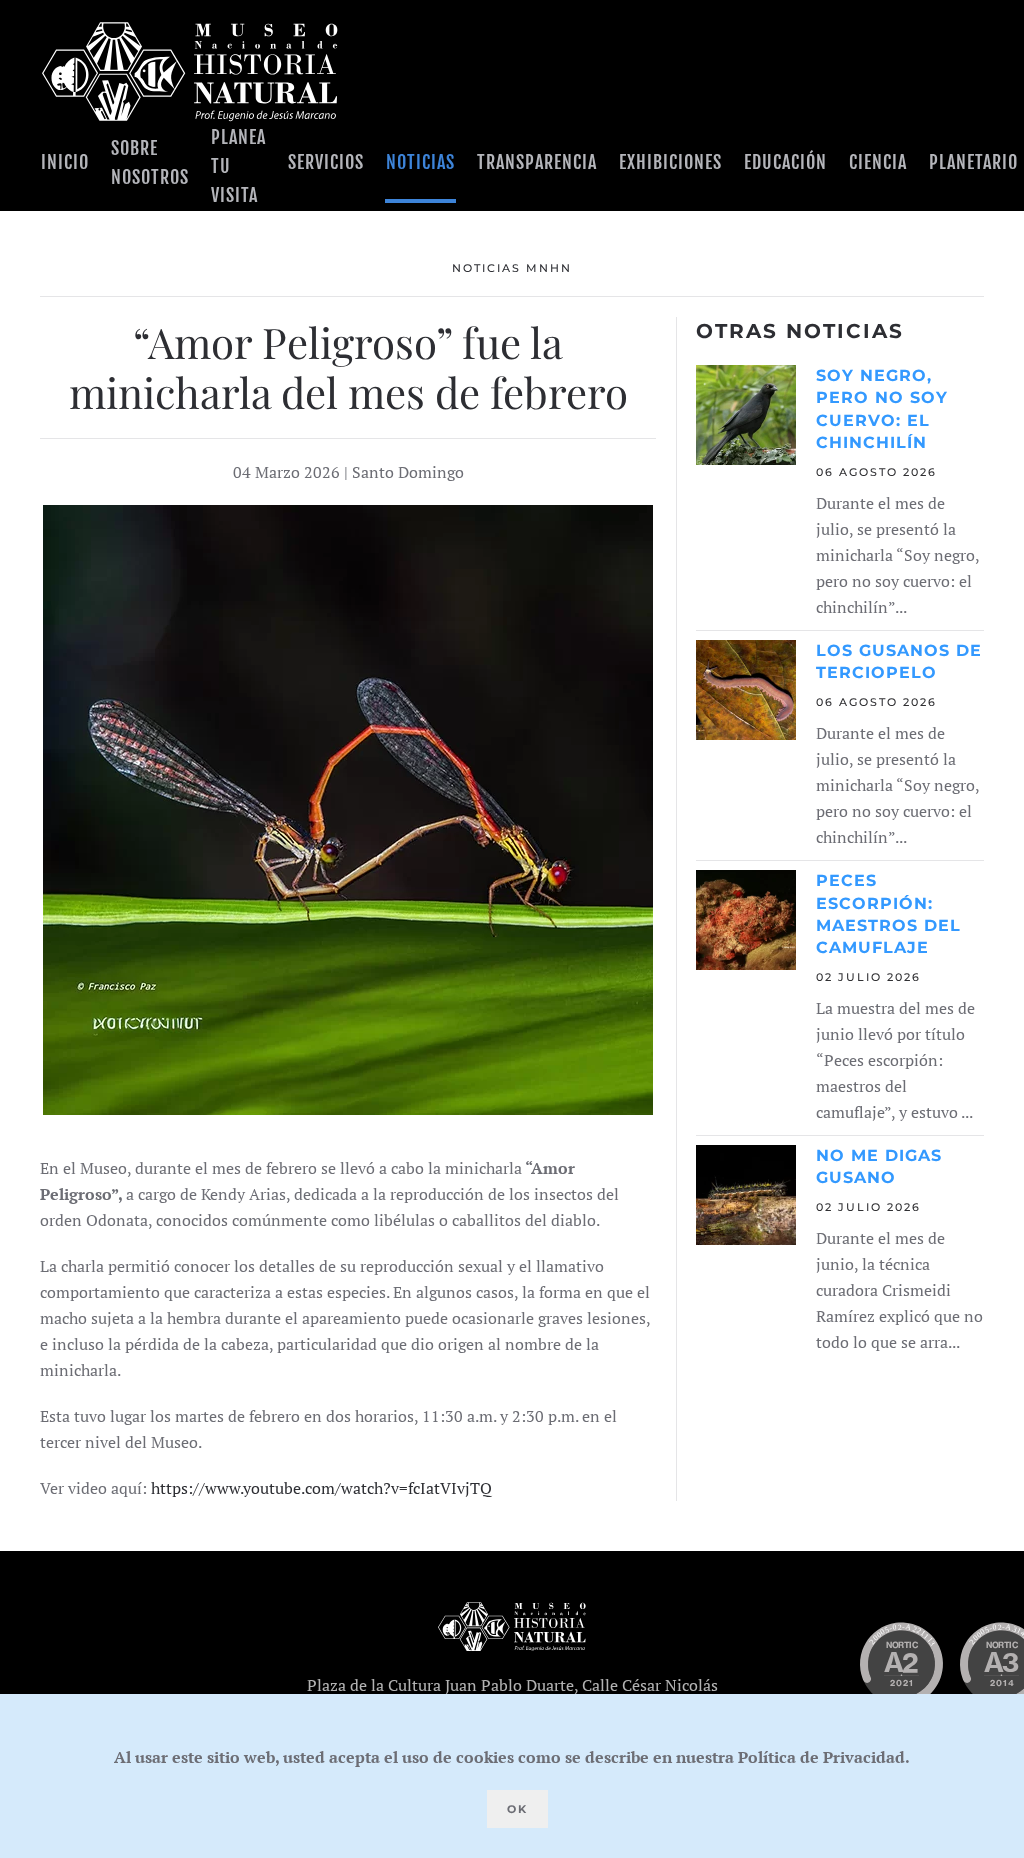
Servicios (326, 162)
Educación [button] (785, 162)
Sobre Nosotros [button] (150, 162)
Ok (517, 1809)
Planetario (973, 162)
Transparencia (537, 162)
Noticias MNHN (512, 268)
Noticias (420, 162)
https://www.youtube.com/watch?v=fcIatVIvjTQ (321, 1488)
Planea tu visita (238, 166)
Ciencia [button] (878, 162)
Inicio (65, 162)
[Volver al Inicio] (190, 71)
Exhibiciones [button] (670, 162)
